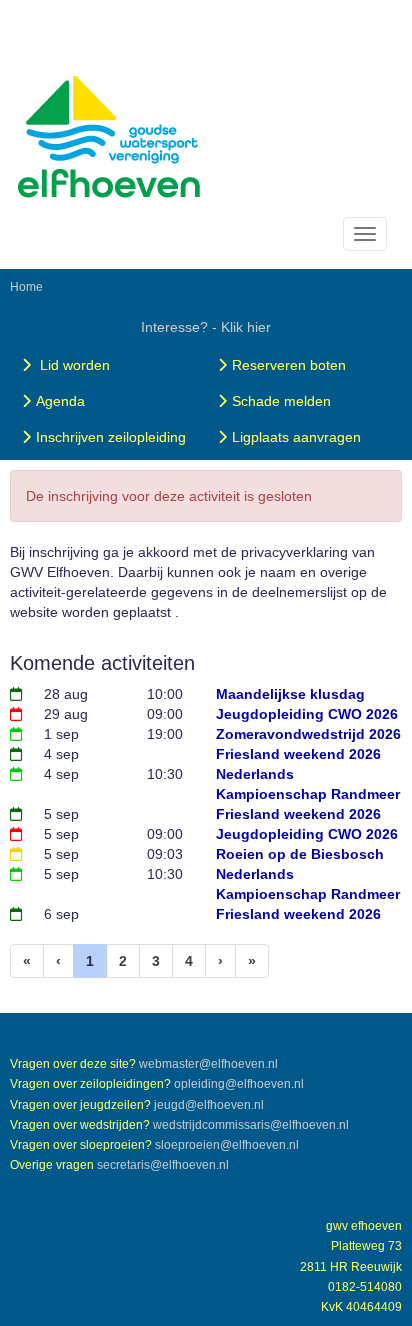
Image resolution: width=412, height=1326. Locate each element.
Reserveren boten (289, 365)
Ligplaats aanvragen (296, 437)
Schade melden (281, 401)
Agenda (60, 401)
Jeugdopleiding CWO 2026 (307, 714)
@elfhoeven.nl (208, 1064)
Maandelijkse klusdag (290, 694)
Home (26, 287)
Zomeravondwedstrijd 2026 (308, 734)
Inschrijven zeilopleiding (111, 437)
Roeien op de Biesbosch (300, 854)
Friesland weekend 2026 (298, 754)
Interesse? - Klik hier (206, 327)
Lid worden (73, 365)
